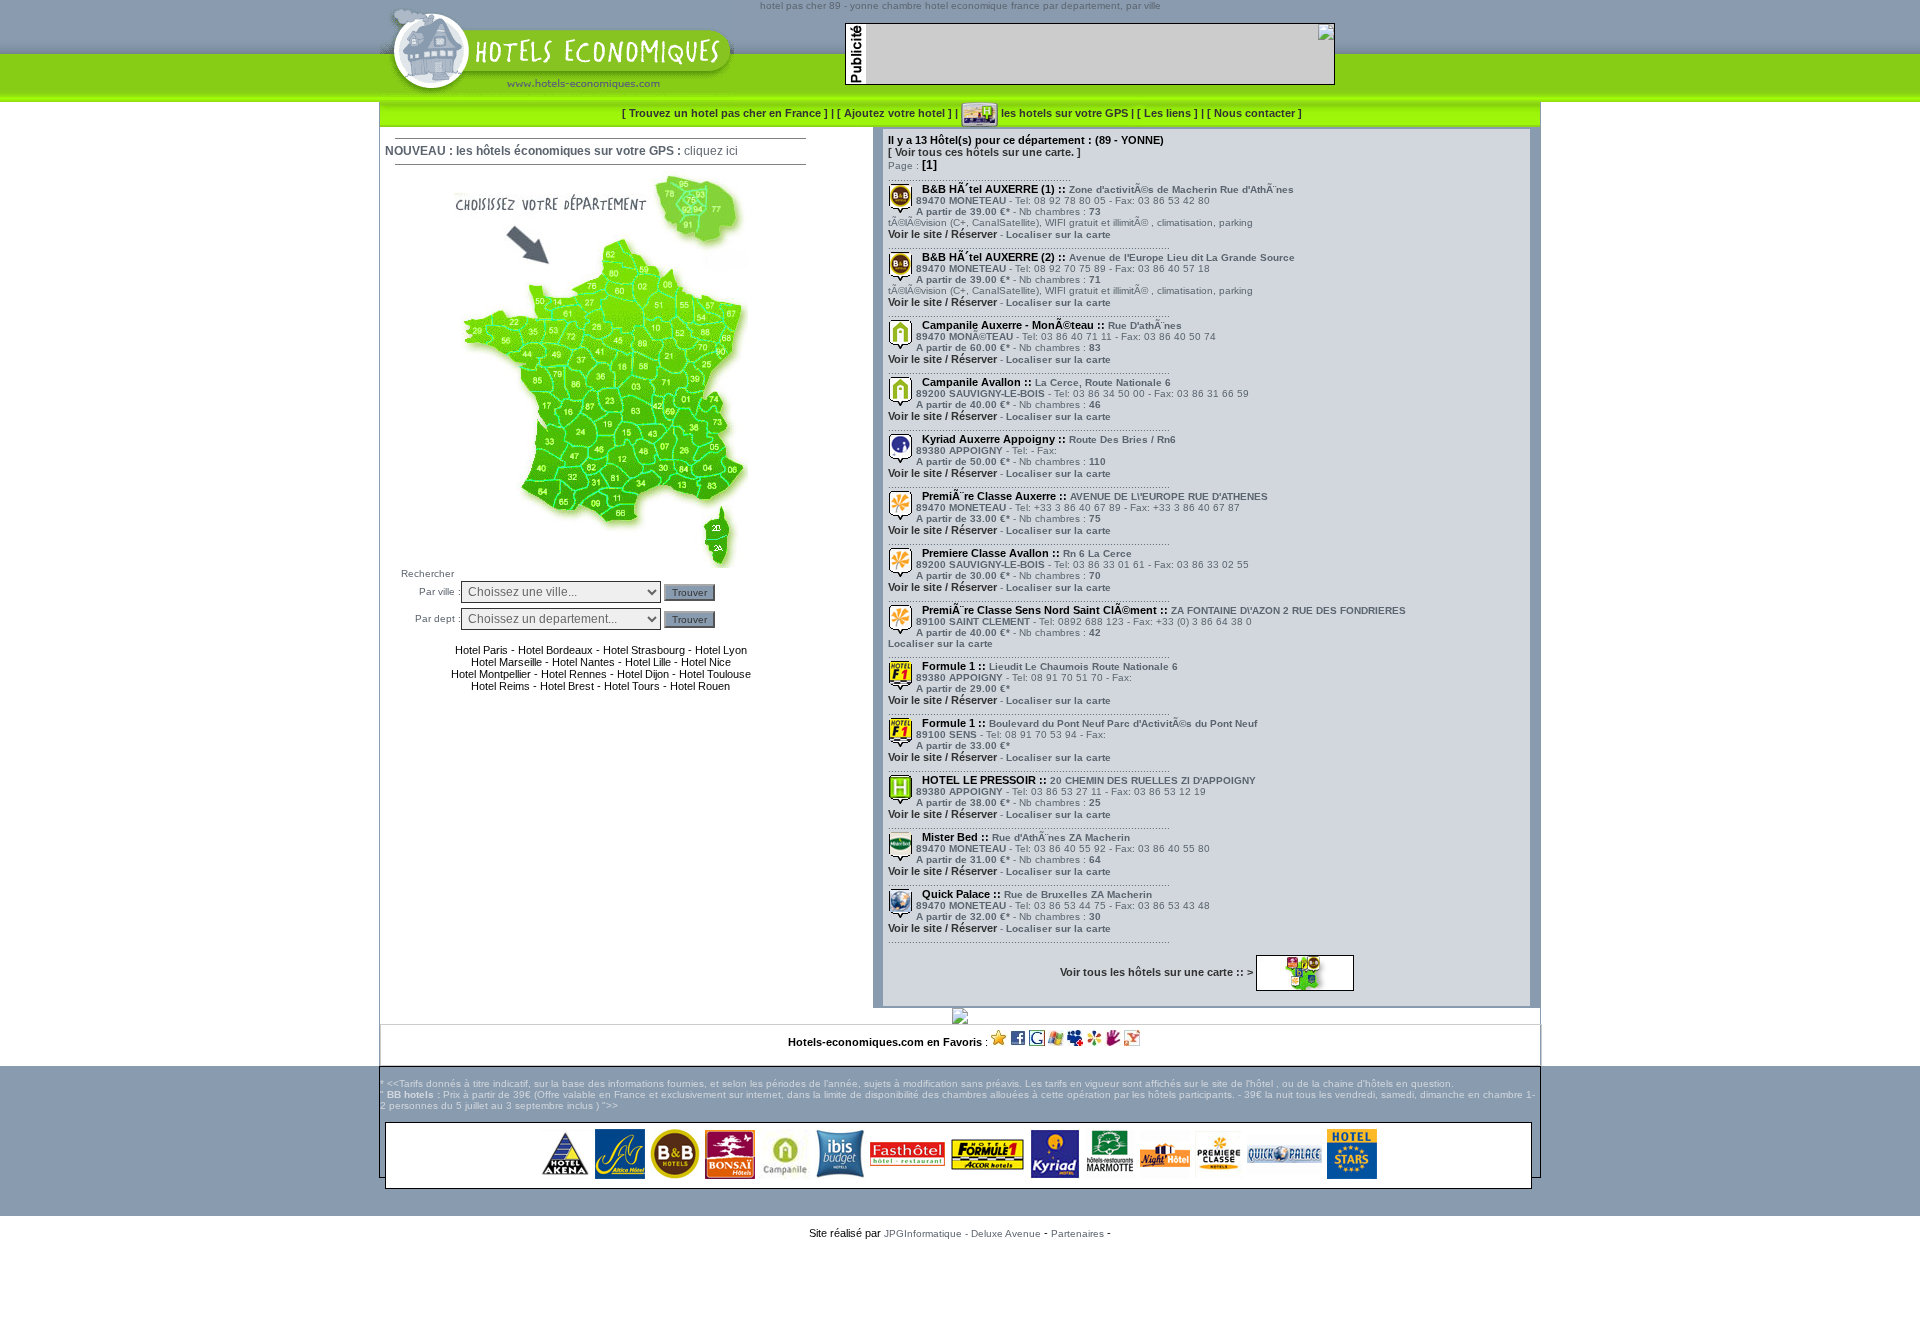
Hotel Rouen (700, 686)
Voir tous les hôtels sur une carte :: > (1158, 972)
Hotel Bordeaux (554, 650)
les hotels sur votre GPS (1063, 113)
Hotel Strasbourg (644, 650)
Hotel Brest (567, 686)
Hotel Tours (632, 686)
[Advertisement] (960, 1280)
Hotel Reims (500, 686)
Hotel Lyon (721, 650)
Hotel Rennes (574, 674)
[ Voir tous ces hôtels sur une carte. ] (984, 152)
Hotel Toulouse (715, 674)
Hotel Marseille (506, 662)
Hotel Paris (481, 650)
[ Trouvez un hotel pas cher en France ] (725, 113)
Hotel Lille (648, 662)
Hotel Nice (706, 662)
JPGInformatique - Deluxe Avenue (962, 1233)
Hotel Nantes (583, 662)
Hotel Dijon (643, 674)
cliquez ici (711, 151)
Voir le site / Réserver (942, 234)
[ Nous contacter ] (1254, 113)
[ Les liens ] (1169, 113)
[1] (929, 165)
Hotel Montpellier (491, 674)
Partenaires (1077, 1233)
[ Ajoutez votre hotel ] (896, 113)
